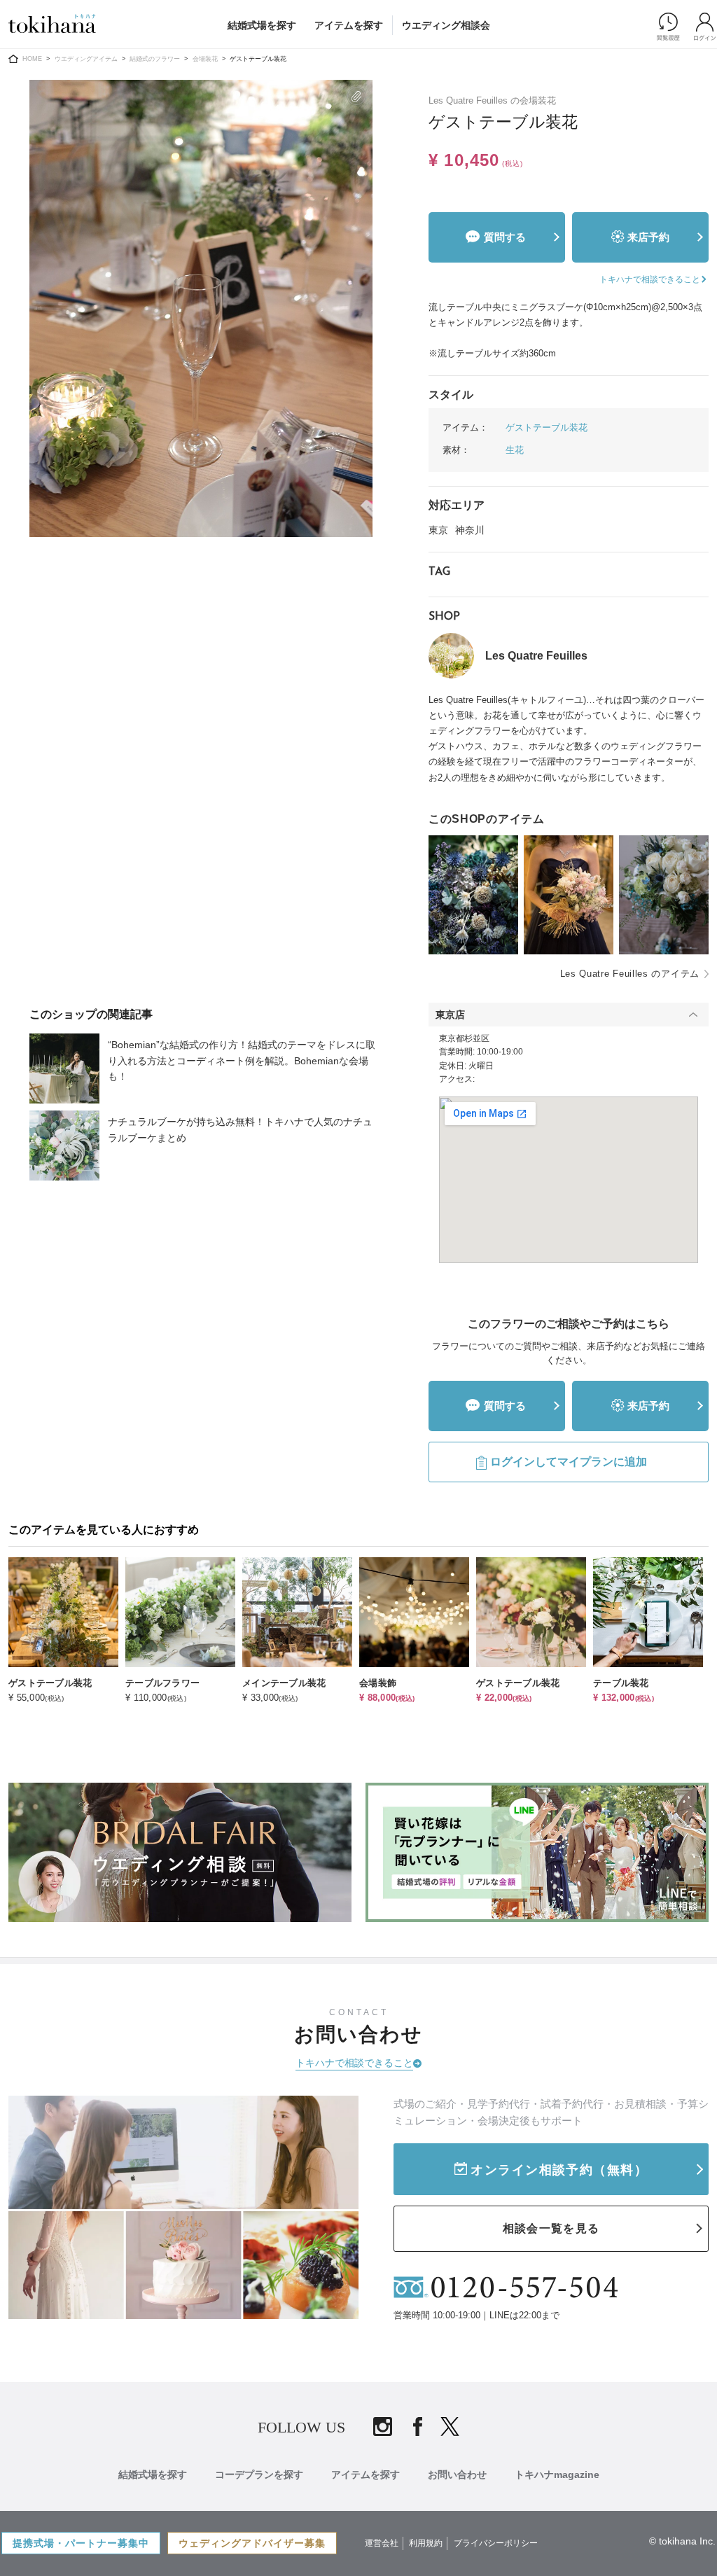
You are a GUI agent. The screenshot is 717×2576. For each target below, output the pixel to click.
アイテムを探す (349, 25)
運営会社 (382, 2543)
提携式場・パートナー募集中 (81, 2543)
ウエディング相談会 (446, 25)
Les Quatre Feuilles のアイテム (630, 974)
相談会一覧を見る (551, 2228)
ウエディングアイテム (86, 59)
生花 (515, 450)
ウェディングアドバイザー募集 (252, 2543)
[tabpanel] (201, 308)
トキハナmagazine (557, 2474)
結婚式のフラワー (155, 59)
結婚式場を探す (262, 25)
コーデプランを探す (259, 2474)
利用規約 (426, 2543)
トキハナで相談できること (354, 2063)
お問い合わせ (457, 2474)
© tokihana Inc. (682, 2541)
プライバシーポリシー (496, 2543)
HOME (32, 59)
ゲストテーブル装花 (547, 427)
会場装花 (205, 59)
